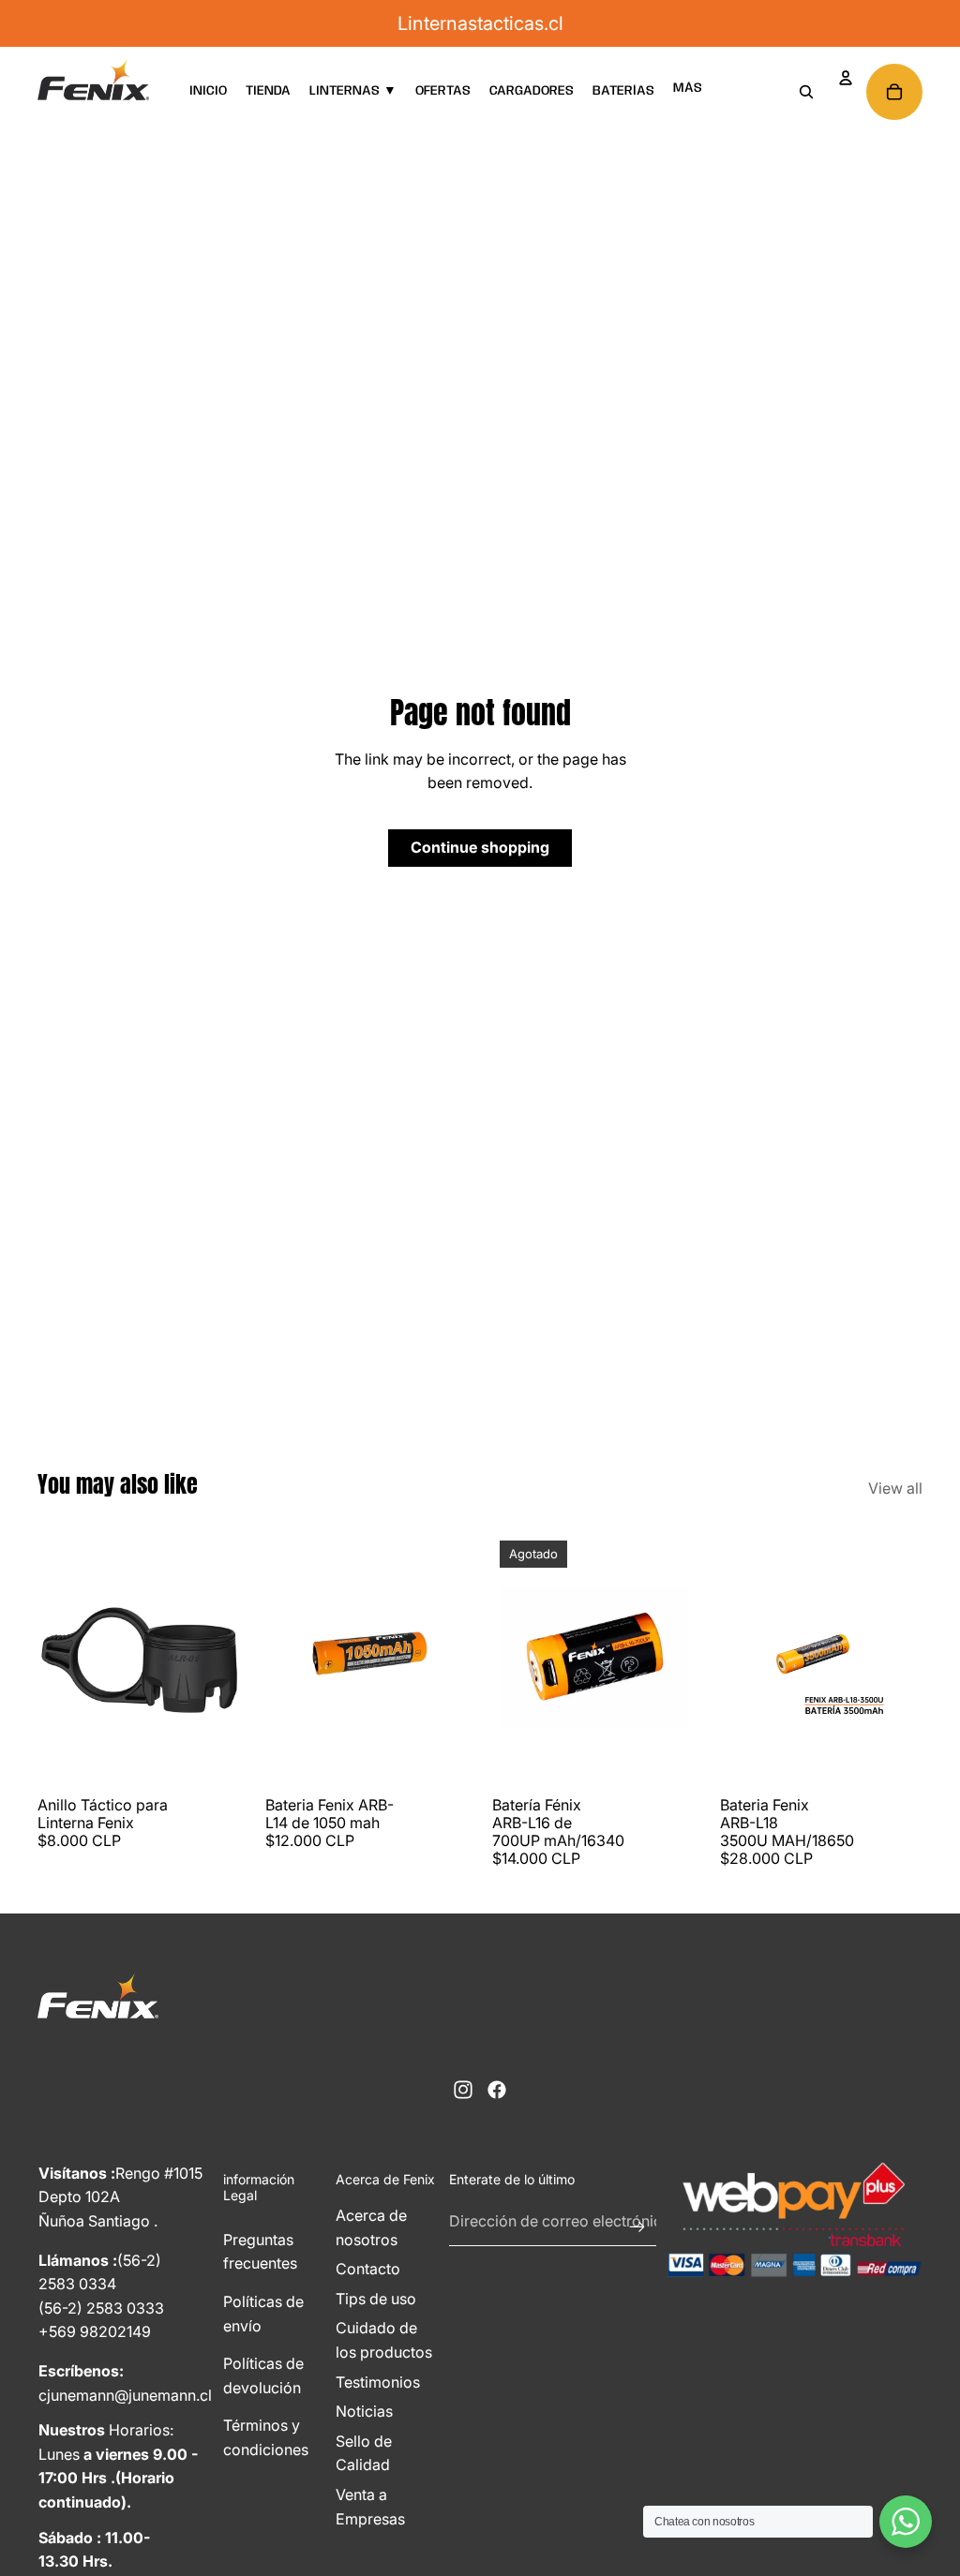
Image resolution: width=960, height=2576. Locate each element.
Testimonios (378, 2382)
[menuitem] (688, 89)
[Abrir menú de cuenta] (846, 78)
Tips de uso (376, 2299)
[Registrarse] (637, 2222)
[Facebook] (497, 2090)
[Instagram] (463, 2090)
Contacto (368, 2269)
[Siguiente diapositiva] (225, 1660)
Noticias (364, 2411)
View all (895, 1488)
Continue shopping (480, 847)
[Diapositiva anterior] (52, 1660)
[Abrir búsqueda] (806, 92)
